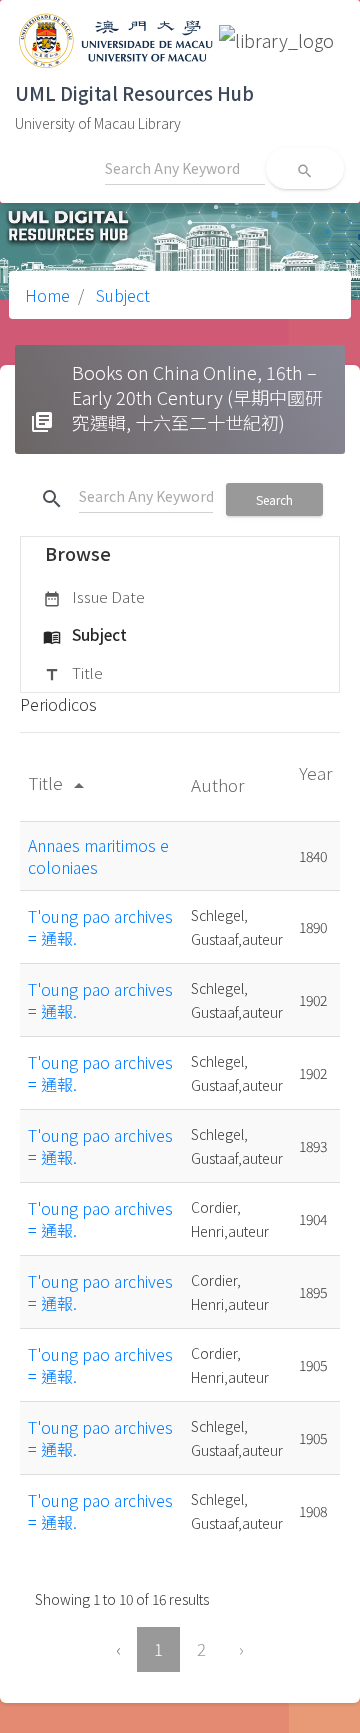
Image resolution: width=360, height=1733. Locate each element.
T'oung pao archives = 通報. (100, 927)
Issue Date (94, 596)
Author (219, 784)
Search (274, 499)
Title (73, 672)
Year (315, 772)
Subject (121, 295)
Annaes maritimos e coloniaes (98, 856)
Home (47, 295)
